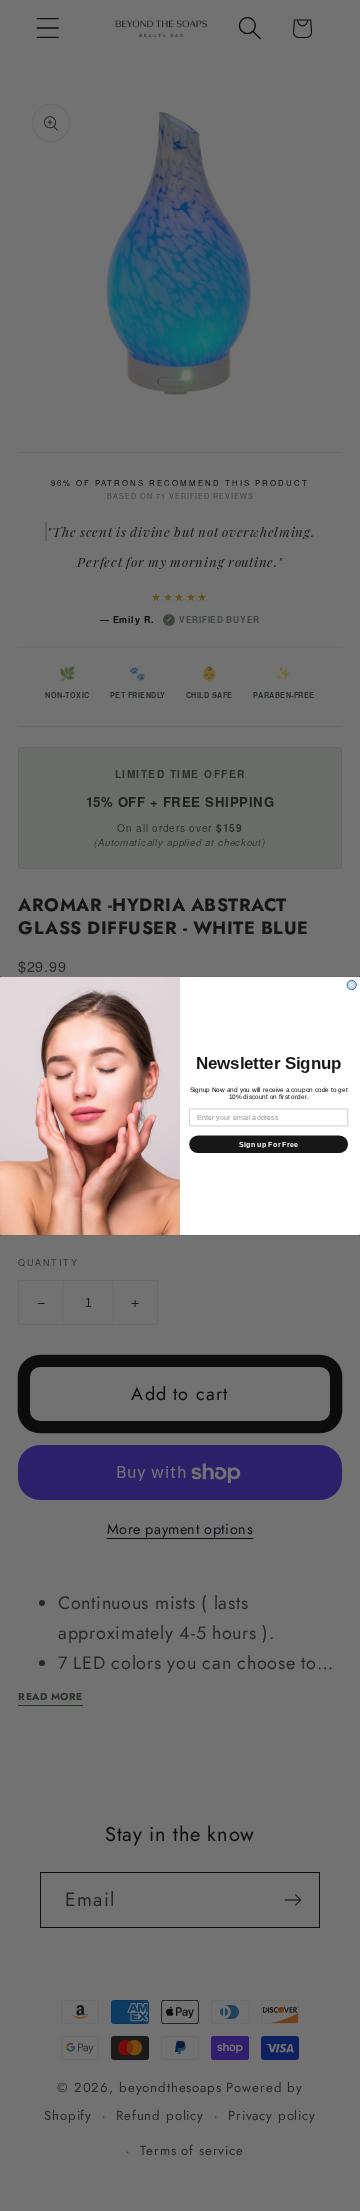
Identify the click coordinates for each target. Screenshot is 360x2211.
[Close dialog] (351, 984)
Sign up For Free (268, 1144)
